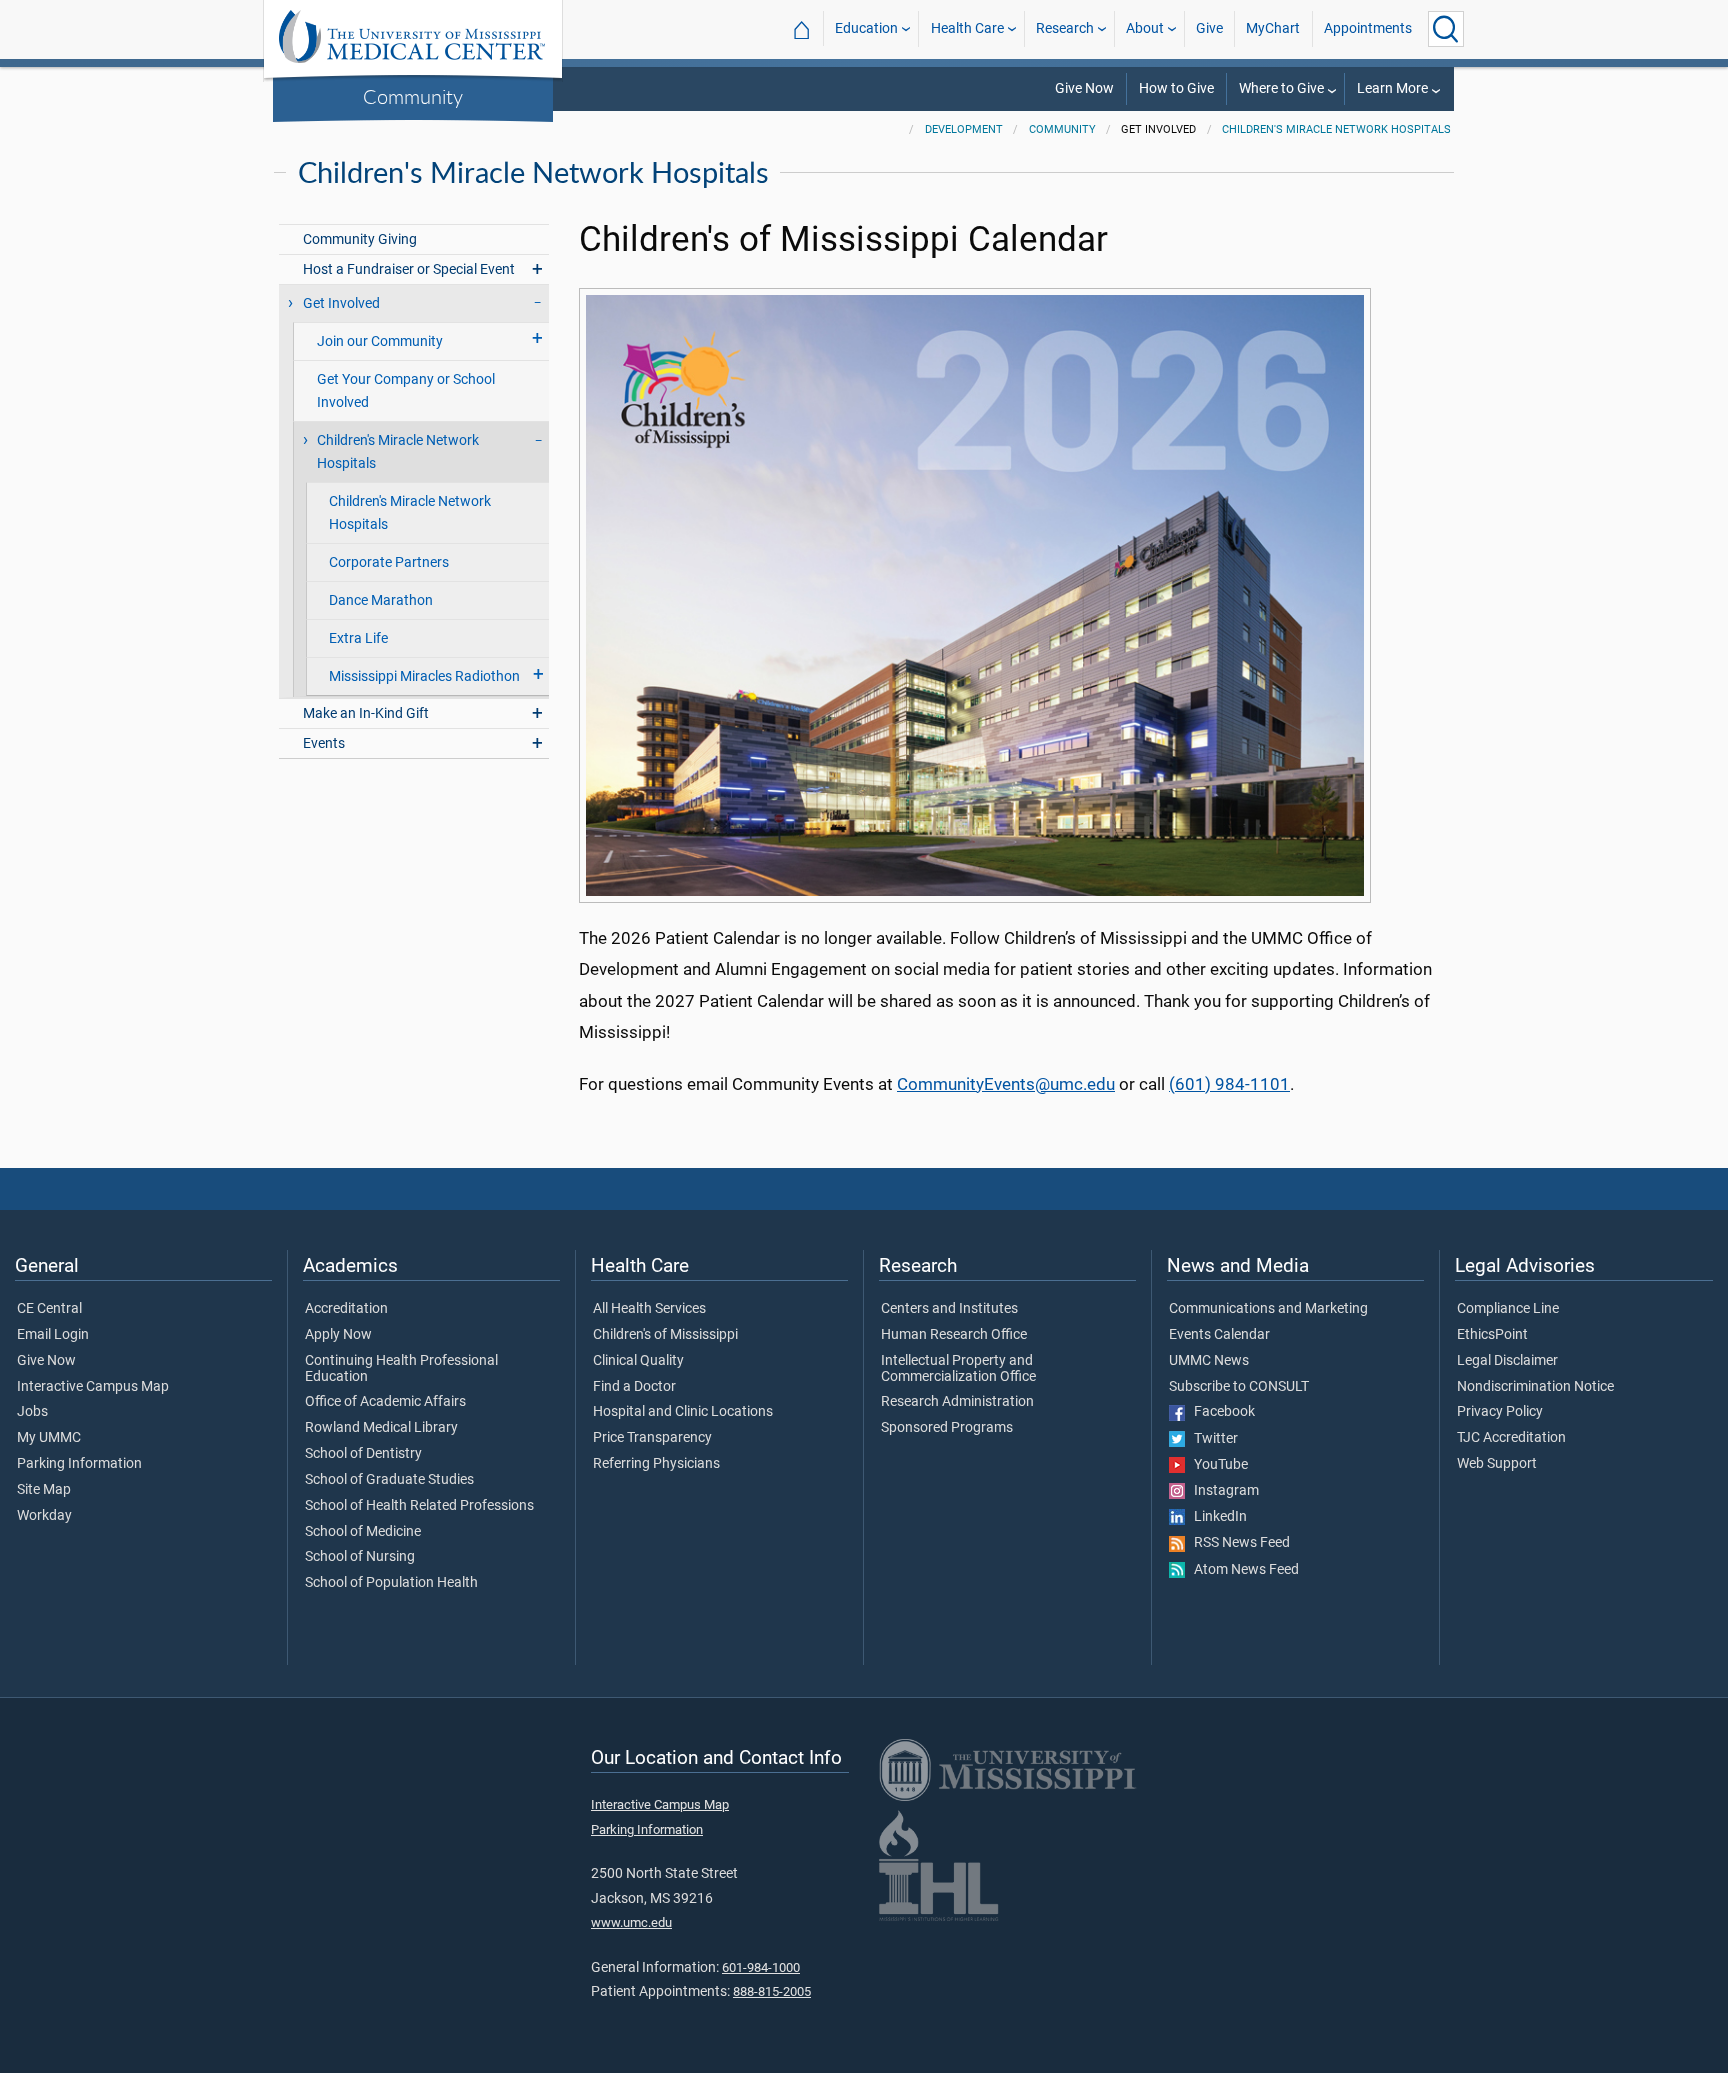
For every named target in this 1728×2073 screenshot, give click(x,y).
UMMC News (1209, 1361)
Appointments (1368, 28)
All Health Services (649, 1309)
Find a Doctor (634, 1387)
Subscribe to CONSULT (1239, 1387)
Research (1065, 28)
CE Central (49, 1309)
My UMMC (49, 1438)
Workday (44, 1516)
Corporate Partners (389, 562)
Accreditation (346, 1309)
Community (413, 96)
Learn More (1392, 88)
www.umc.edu (631, 1922)
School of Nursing (360, 1557)
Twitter (1211, 1439)
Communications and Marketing (1268, 1309)
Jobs (32, 1412)
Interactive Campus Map (93, 1387)
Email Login (53, 1335)
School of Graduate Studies (389, 1480)
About (1145, 28)
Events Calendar (1219, 1335)
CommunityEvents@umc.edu (1006, 1084)
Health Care (967, 28)
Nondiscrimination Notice (1535, 1387)
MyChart (1273, 28)
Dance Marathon (381, 600)
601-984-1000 (761, 1967)
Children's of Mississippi (665, 1335)
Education (866, 28)
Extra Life (358, 638)
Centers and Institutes (949, 1309)
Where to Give (1281, 88)
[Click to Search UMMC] (1446, 29)
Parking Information (79, 1464)
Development (964, 129)
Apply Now (338, 1335)
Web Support (1497, 1464)
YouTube (1216, 1465)
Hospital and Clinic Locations (683, 1412)
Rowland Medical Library (381, 1428)
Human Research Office (954, 1335)
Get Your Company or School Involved (406, 391)
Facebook (1220, 1412)
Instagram (1222, 1491)
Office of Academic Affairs (385, 1402)
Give (1209, 28)
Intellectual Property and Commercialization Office (958, 1369)
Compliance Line (1508, 1309)
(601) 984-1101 (1229, 1084)
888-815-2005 (772, 1991)
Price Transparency (652, 1438)
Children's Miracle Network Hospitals (1336, 129)
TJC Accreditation (1511, 1438)
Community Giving (360, 239)
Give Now (1084, 88)
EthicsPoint (1492, 1335)
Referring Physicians (656, 1464)
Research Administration (957, 1402)
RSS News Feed (1237, 1543)
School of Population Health (391, 1583)
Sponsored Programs (947, 1428)
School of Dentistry (363, 1454)
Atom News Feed (1242, 1570)
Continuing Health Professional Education (401, 1369)
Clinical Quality (638, 1361)
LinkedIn (1216, 1517)
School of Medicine (363, 1532)
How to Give (1176, 88)
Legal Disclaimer (1507, 1361)
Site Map (44, 1490)
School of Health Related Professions (419, 1506)
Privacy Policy (1500, 1412)
